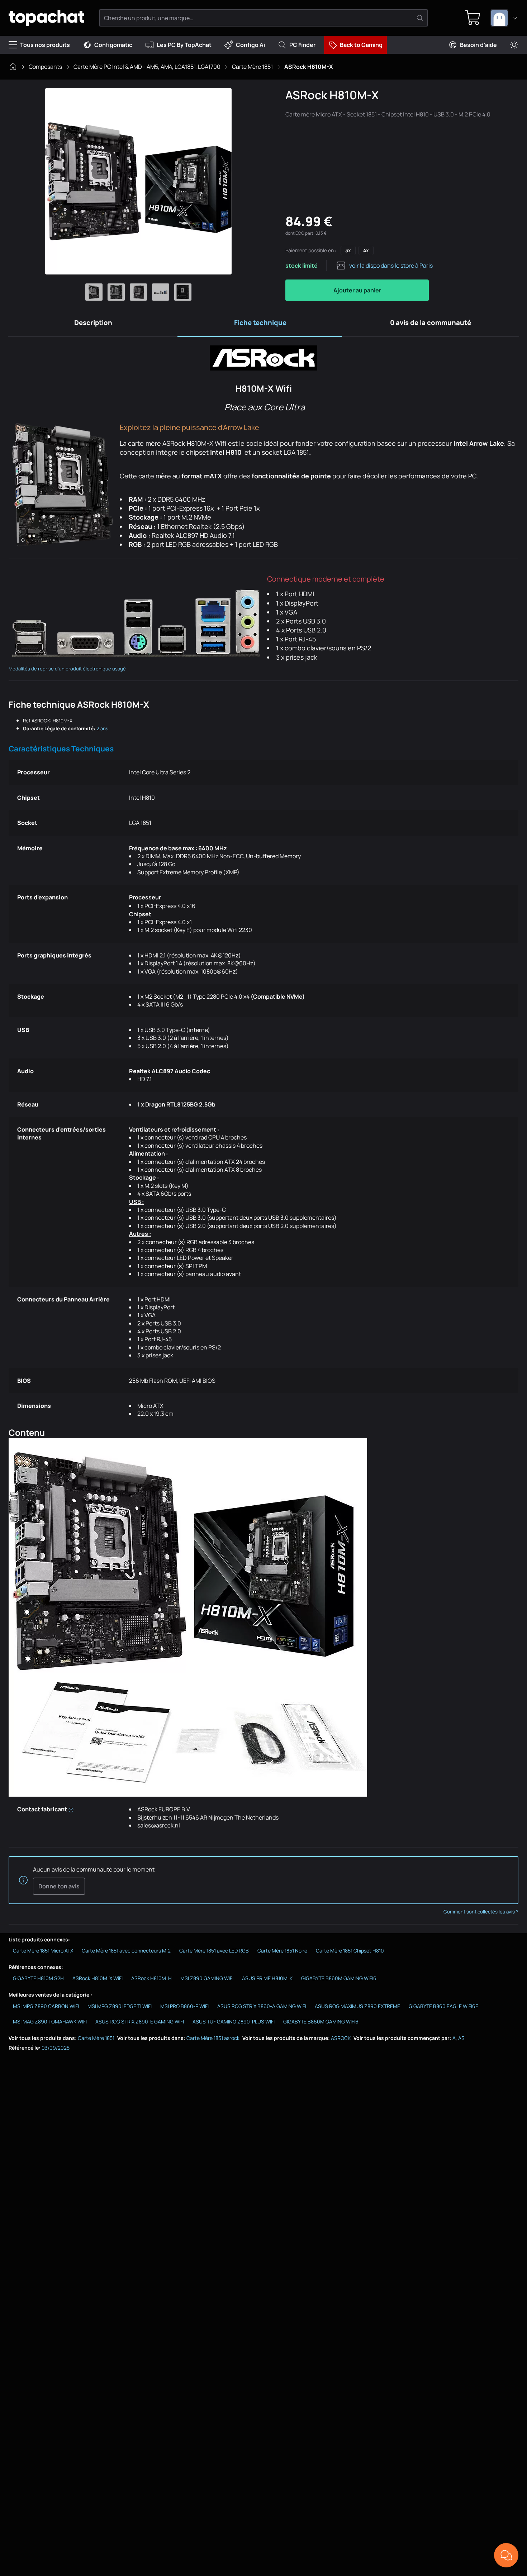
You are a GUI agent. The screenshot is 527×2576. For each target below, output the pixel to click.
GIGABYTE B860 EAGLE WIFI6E (443, 2006)
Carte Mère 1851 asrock (213, 2038)
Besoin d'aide (478, 45)
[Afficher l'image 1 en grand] (94, 292)
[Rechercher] (420, 18)
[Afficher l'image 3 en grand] (138, 292)
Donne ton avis (59, 1886)
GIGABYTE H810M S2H (38, 1978)
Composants (45, 67)
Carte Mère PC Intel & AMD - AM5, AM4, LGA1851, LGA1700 (147, 67)
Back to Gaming (361, 45)
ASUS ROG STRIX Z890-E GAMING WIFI (140, 2021)
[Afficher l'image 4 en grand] (161, 292)
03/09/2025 (56, 2048)
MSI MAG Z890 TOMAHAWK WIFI (50, 2021)
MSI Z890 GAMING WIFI (207, 1978)
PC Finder (302, 45)
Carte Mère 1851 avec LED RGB (214, 1951)
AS (461, 2038)
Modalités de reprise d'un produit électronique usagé (67, 669)
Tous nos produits (45, 45)
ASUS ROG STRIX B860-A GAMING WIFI (262, 2006)
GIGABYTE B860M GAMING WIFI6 (339, 1978)
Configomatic (113, 45)
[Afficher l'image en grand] (138, 181)
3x (348, 250)
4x (366, 250)
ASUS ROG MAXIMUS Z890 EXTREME (357, 2006)
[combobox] (504, 18)
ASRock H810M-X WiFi (98, 1978)
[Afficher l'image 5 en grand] (183, 292)
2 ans (102, 728)
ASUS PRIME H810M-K (267, 1978)
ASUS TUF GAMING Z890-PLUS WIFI (234, 2021)
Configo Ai (250, 45)
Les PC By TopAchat (184, 45)
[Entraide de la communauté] (506, 2555)
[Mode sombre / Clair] (514, 45)
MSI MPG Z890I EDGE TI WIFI (120, 2006)
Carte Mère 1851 (252, 67)
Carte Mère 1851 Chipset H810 (350, 1951)
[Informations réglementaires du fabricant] (71, 1809)
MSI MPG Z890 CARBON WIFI (46, 2006)
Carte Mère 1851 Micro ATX (43, 1951)
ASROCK (341, 2038)
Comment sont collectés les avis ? (481, 1912)
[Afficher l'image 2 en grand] (116, 292)
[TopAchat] (46, 18)
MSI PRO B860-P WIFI (184, 2006)
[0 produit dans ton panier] (473, 18)
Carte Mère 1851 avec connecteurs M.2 (126, 1951)
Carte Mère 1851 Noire (282, 1951)
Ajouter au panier (357, 290)
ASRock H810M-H (151, 1978)
